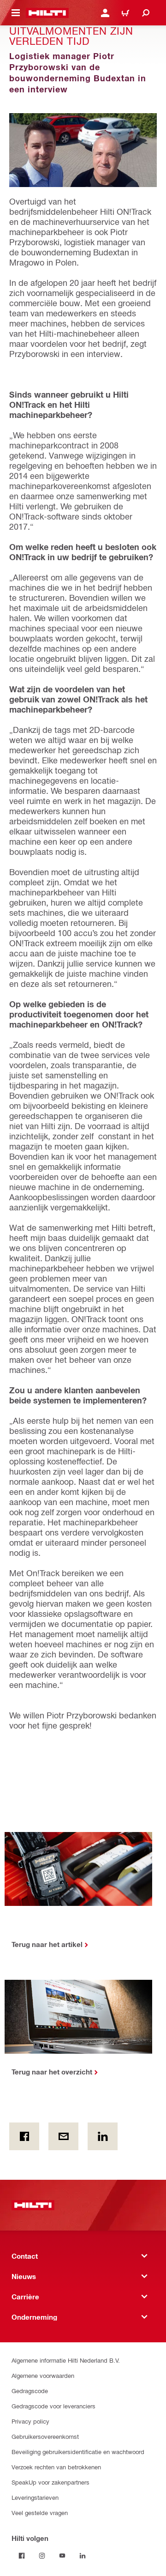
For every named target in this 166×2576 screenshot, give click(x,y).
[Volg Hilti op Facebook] (22, 2556)
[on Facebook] (24, 2136)
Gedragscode (30, 2391)
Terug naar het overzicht (52, 2072)
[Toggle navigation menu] (16, 13)
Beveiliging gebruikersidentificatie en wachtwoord (78, 2452)
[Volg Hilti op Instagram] (42, 2556)
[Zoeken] (146, 13)
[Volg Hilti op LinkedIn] (83, 2556)
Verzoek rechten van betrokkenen (56, 2467)
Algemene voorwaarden (43, 2375)
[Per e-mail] (63, 2136)
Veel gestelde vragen (40, 2513)
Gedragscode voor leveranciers (53, 2406)
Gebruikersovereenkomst (45, 2436)
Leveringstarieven (35, 2497)
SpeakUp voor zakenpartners (50, 2482)
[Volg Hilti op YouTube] (62, 2556)
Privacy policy (30, 2421)
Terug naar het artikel (47, 1944)
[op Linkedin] (103, 2136)
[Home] (47, 13)
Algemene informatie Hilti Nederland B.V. (66, 2360)
